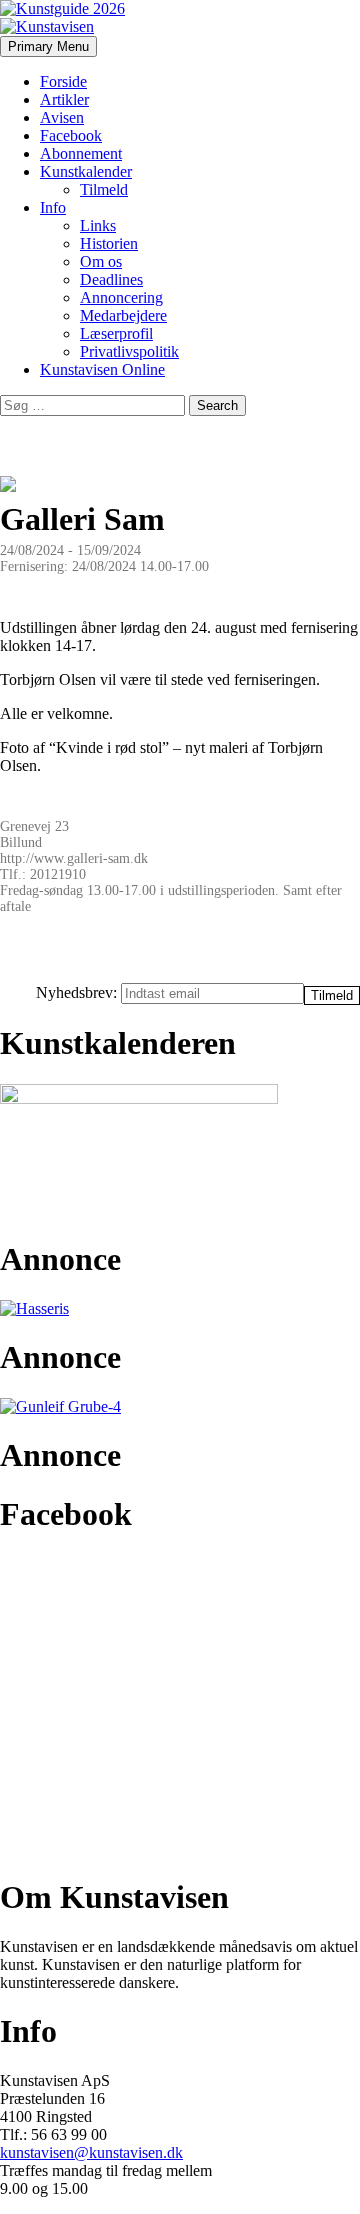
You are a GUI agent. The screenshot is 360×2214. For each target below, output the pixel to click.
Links (98, 225)
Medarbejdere (123, 315)
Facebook (71, 135)
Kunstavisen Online (102, 369)
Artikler (64, 99)
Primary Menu (48, 46)
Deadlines (111, 279)
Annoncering (121, 297)
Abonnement (81, 153)
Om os (101, 261)
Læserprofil (116, 333)
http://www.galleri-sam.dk (74, 858)
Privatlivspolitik (129, 351)
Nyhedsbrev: (78, 992)
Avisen (62, 117)
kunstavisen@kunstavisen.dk (91, 2152)
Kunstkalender (86, 171)
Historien (109, 243)
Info (53, 207)
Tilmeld (104, 189)
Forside (63, 81)
